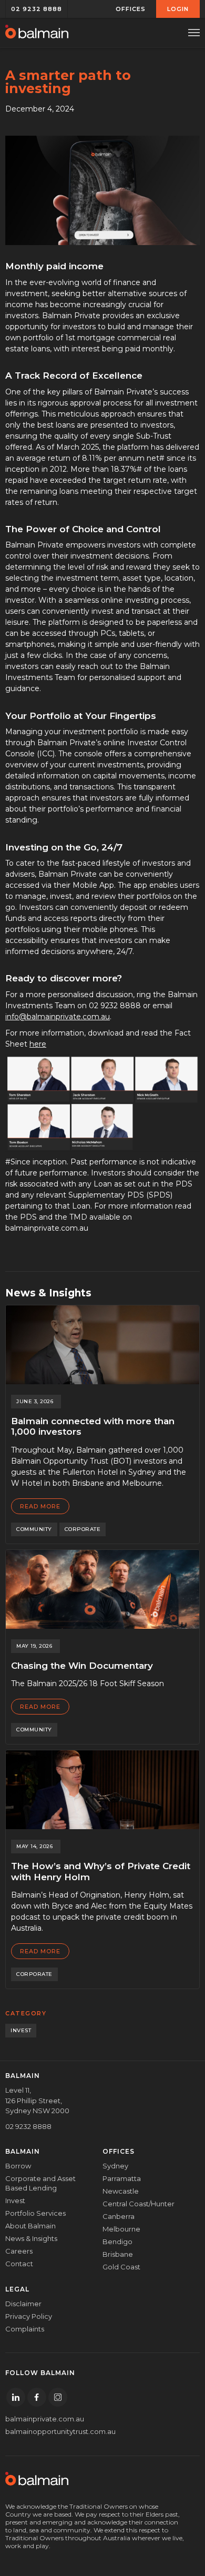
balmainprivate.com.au (45, 2419)
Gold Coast (121, 2267)
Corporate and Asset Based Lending (40, 2183)
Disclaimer (23, 2304)
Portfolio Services (35, 2213)
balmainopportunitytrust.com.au (46, 2431)
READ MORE (40, 1506)
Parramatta (122, 2178)
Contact (19, 2264)
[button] (131, 9)
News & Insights (31, 2238)
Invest (15, 2200)
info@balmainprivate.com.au (58, 1017)
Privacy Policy (29, 2316)
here (38, 1044)
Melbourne (121, 2229)
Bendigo (117, 2242)
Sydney (115, 2166)
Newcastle (121, 2191)
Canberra (119, 2216)
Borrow (18, 2166)
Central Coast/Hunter (139, 2204)
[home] (37, 33)
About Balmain (30, 2226)
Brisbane (118, 2254)
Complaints (25, 2329)
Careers (19, 2251)
